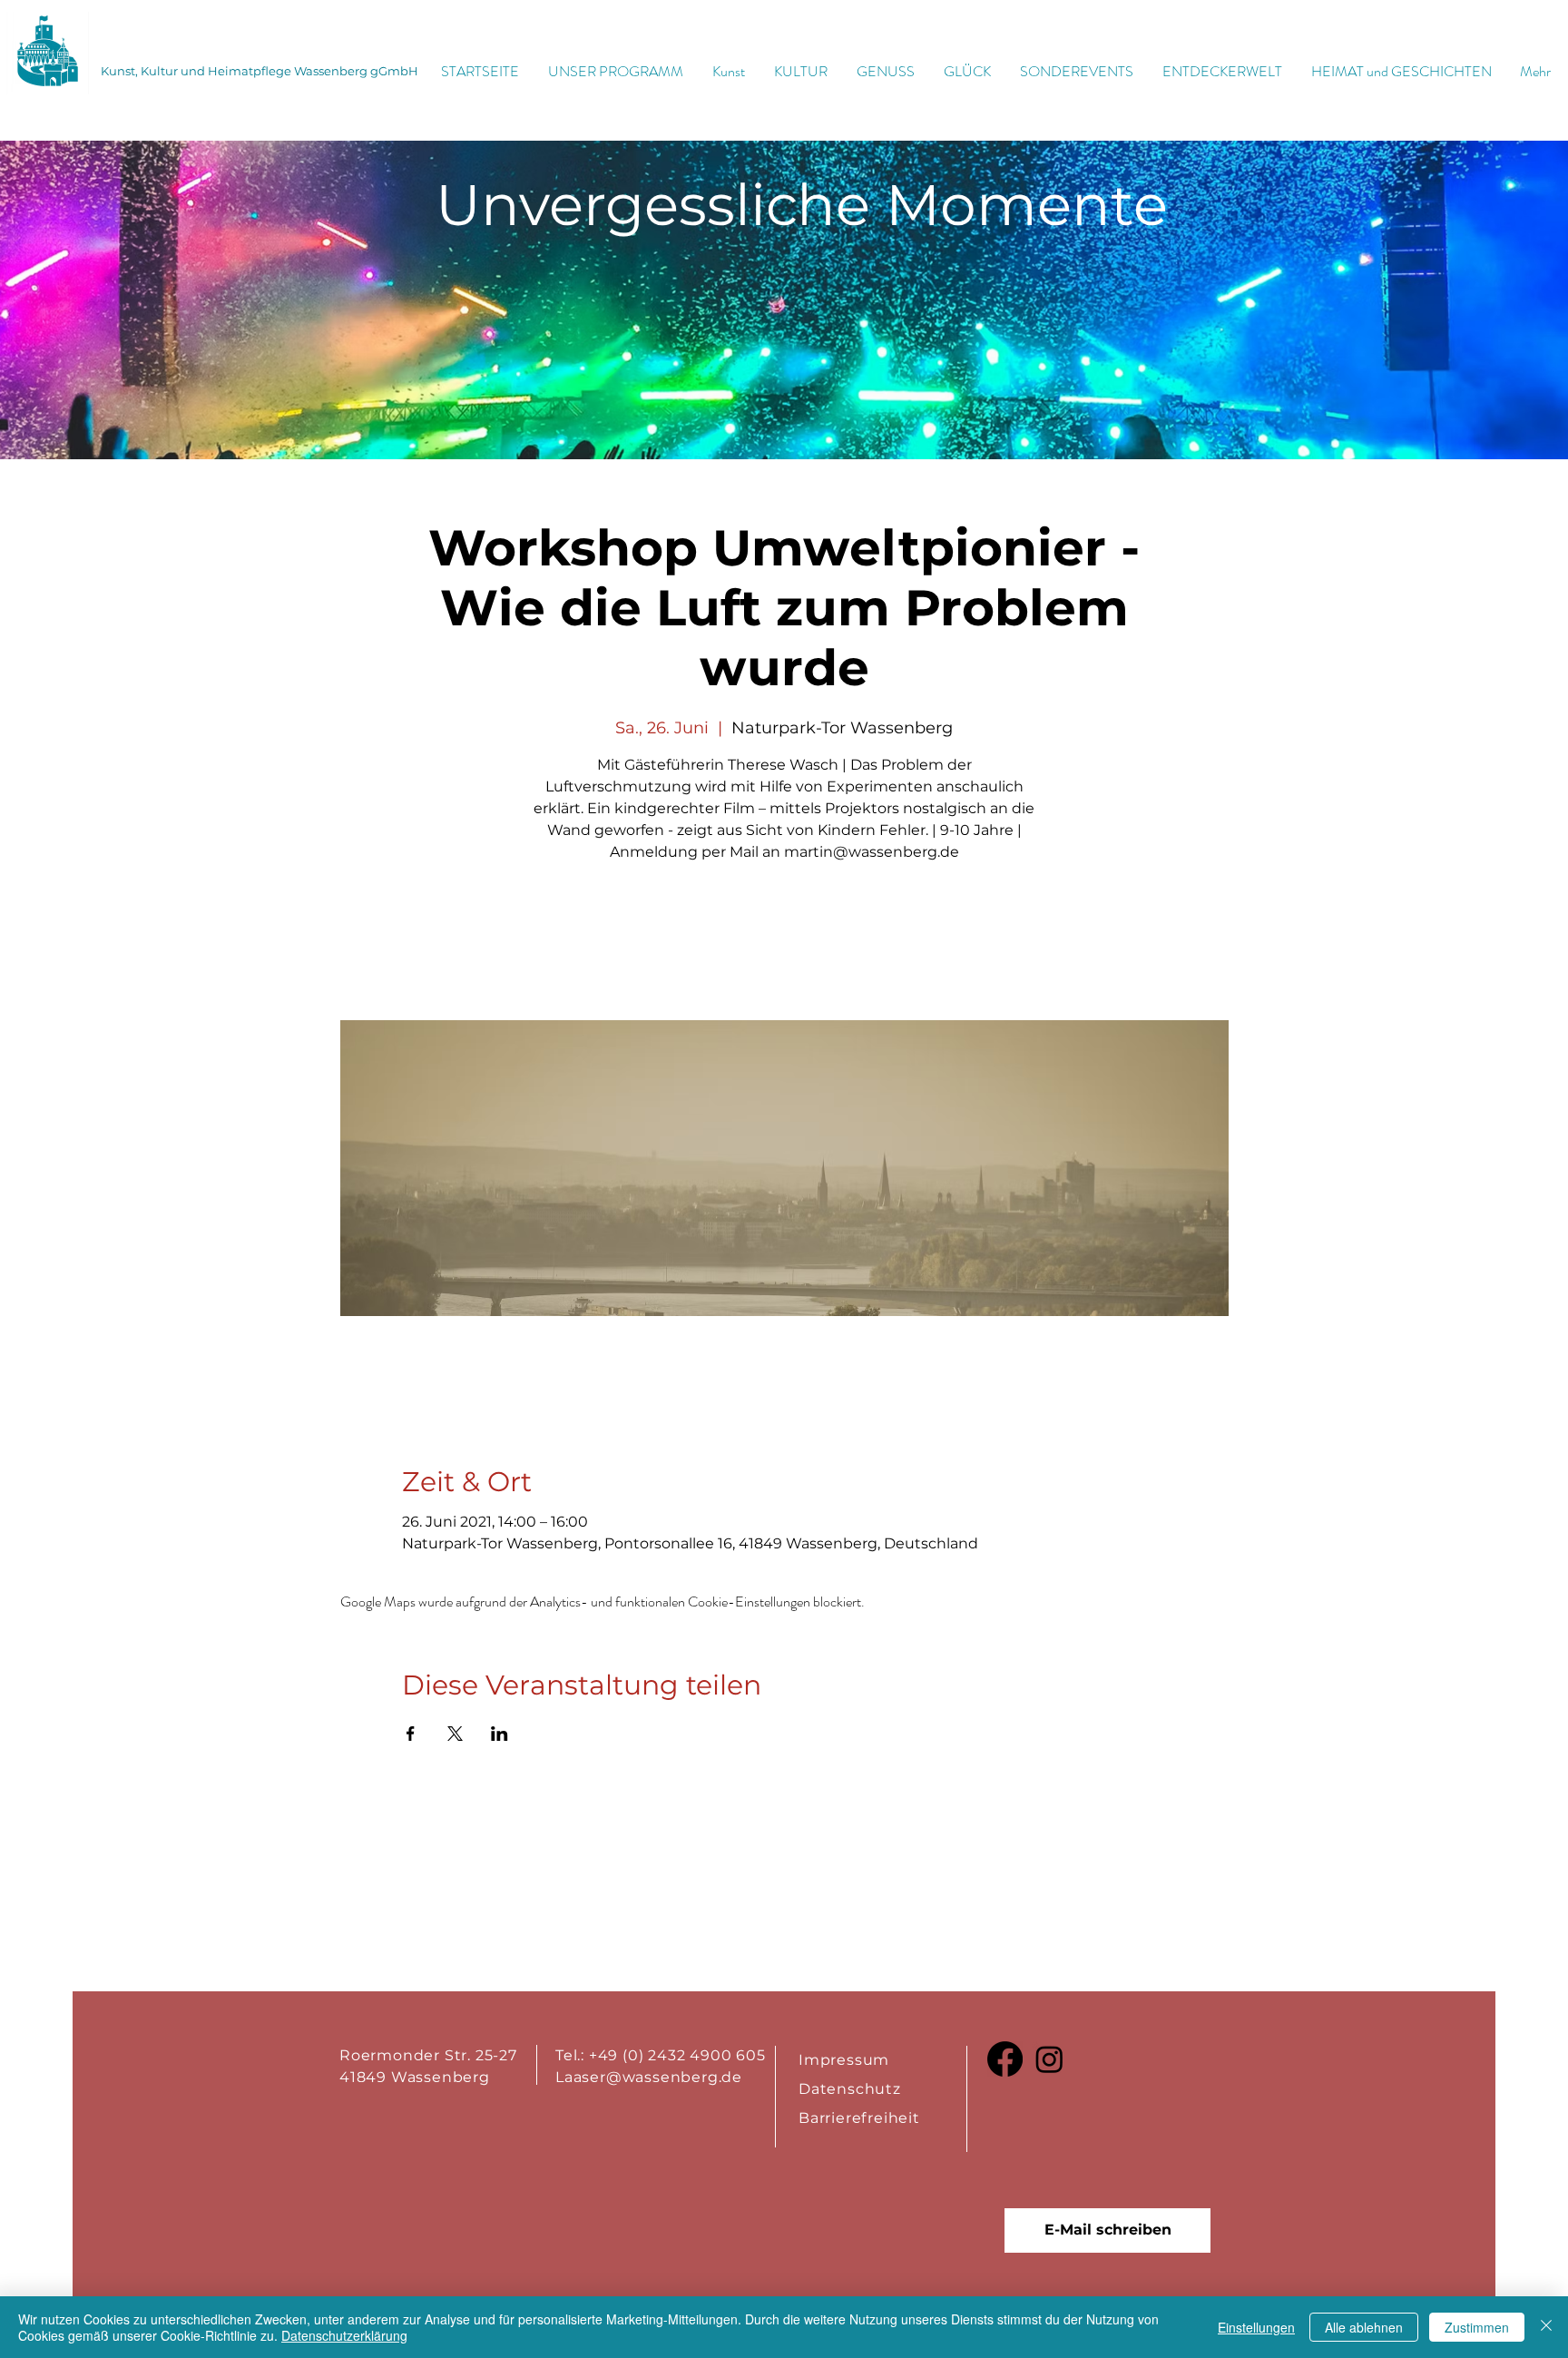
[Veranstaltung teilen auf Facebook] (411, 1734)
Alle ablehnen (1364, 2327)
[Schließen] (1546, 2327)
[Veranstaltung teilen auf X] (455, 1734)
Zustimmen (1477, 2327)
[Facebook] (1005, 2059)
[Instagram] (1049, 2059)
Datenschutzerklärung (344, 2335)
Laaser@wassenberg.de (649, 2077)
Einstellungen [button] (1256, 2327)
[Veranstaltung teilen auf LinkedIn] (500, 1734)
